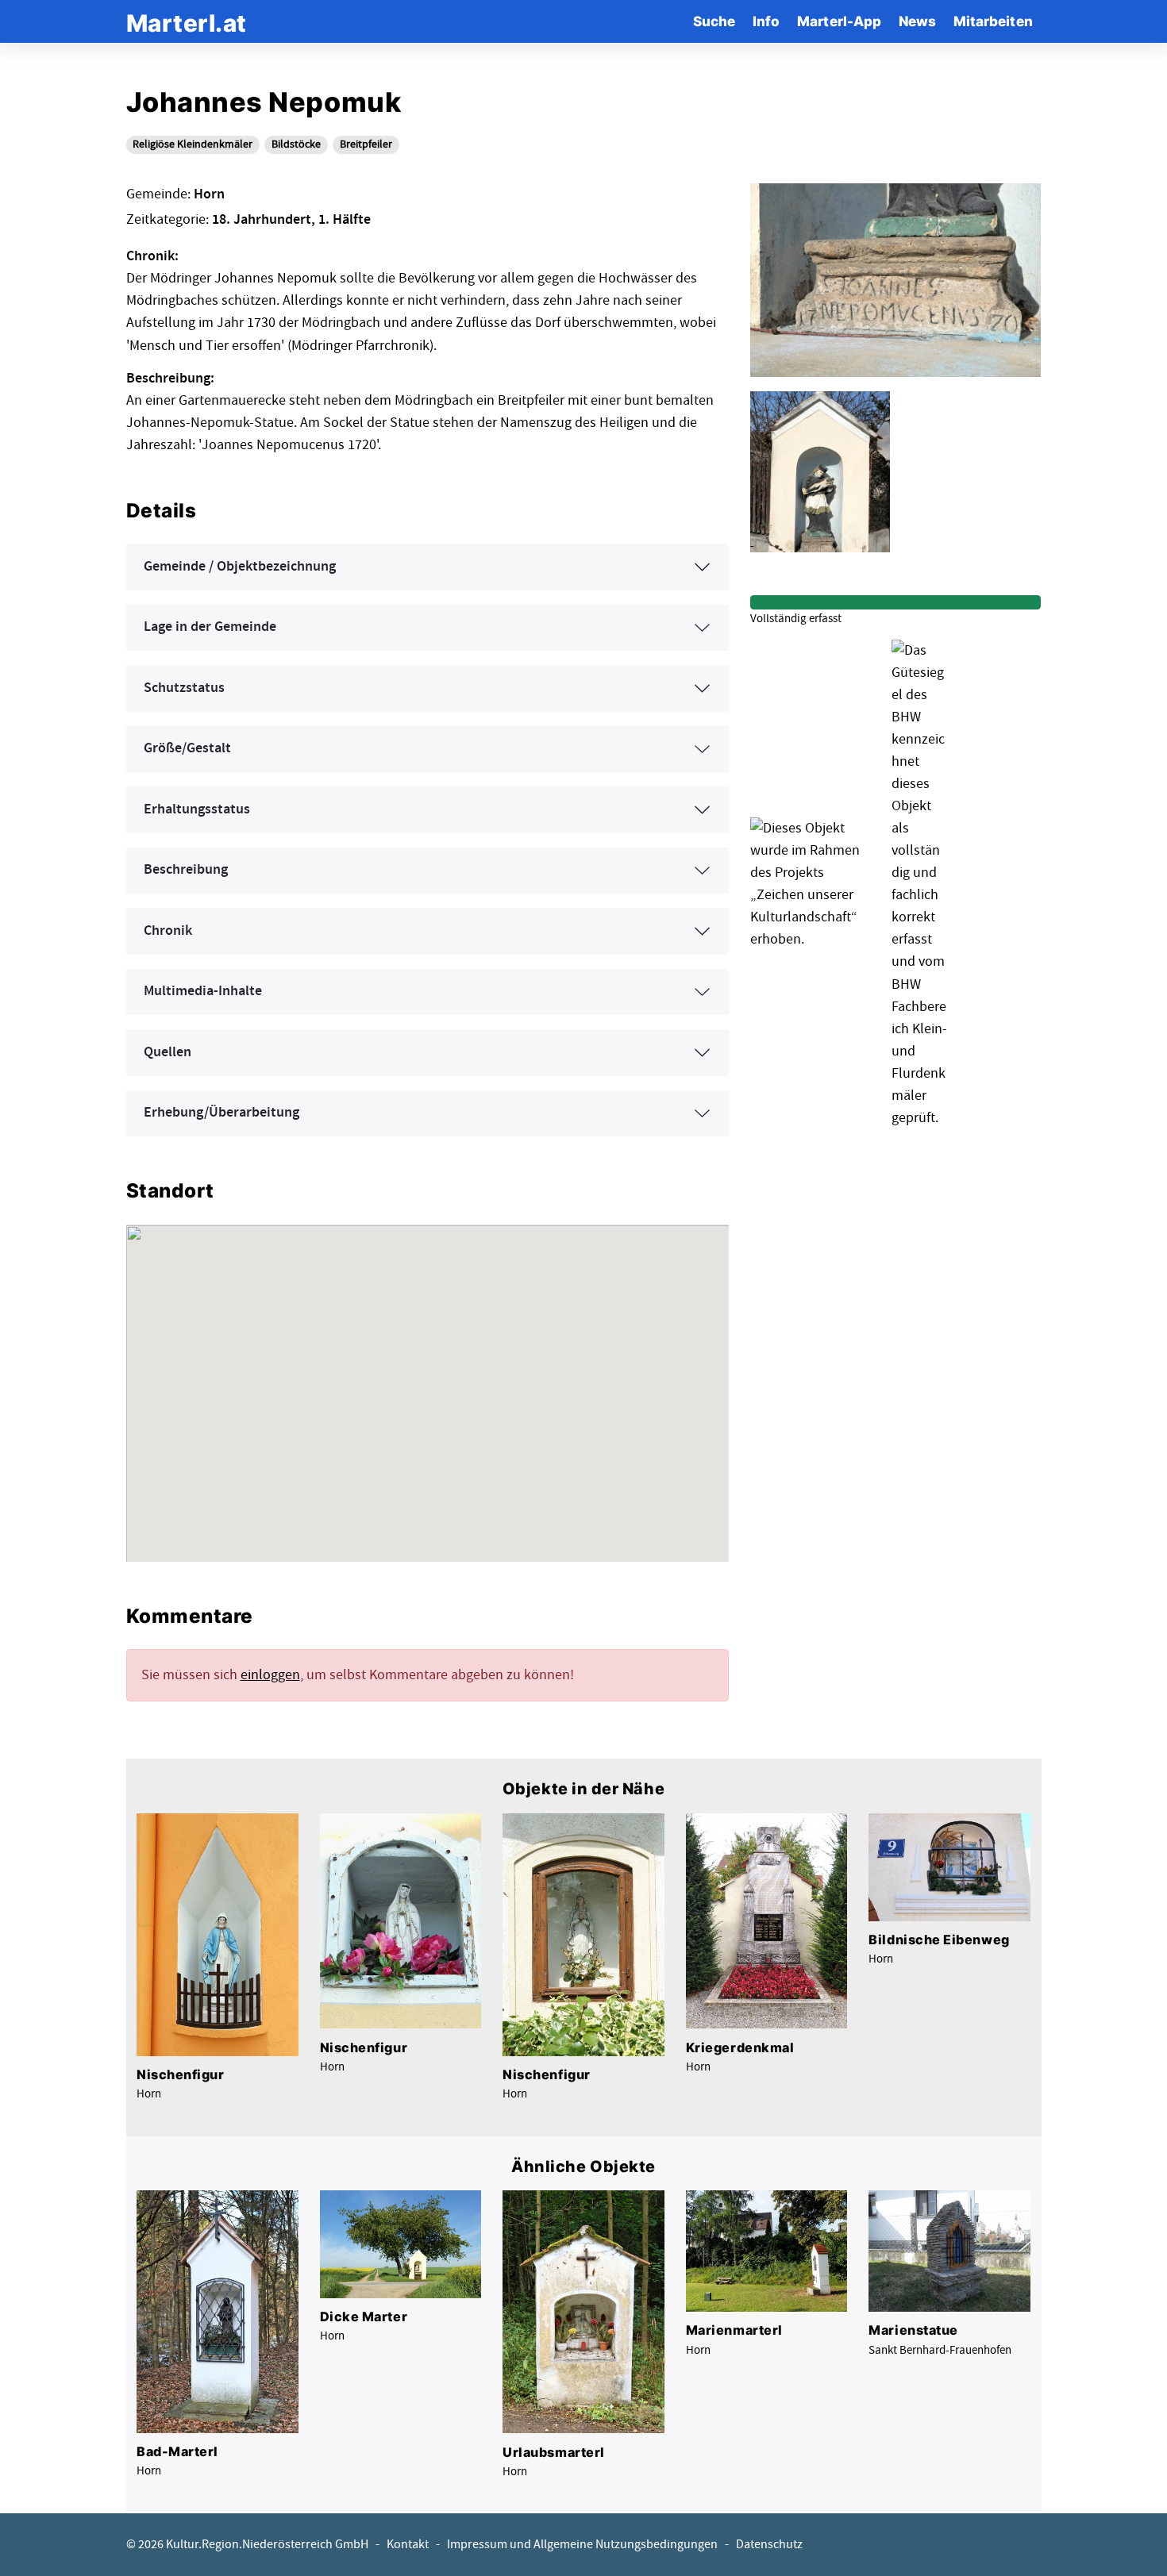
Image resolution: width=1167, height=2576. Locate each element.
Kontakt (408, 2545)
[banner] (187, 21)
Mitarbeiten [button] (993, 21)
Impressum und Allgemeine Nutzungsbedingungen (582, 2545)
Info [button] (766, 21)
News (917, 21)
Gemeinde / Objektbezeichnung (240, 567)
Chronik (168, 931)
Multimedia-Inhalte (203, 991)
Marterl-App (839, 21)
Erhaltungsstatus (197, 809)
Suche (714, 21)
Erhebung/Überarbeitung (221, 1113)
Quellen (168, 1052)
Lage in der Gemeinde (210, 627)
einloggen (270, 1675)
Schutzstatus (184, 688)
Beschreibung (186, 870)
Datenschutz (769, 2545)
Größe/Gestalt (187, 748)
